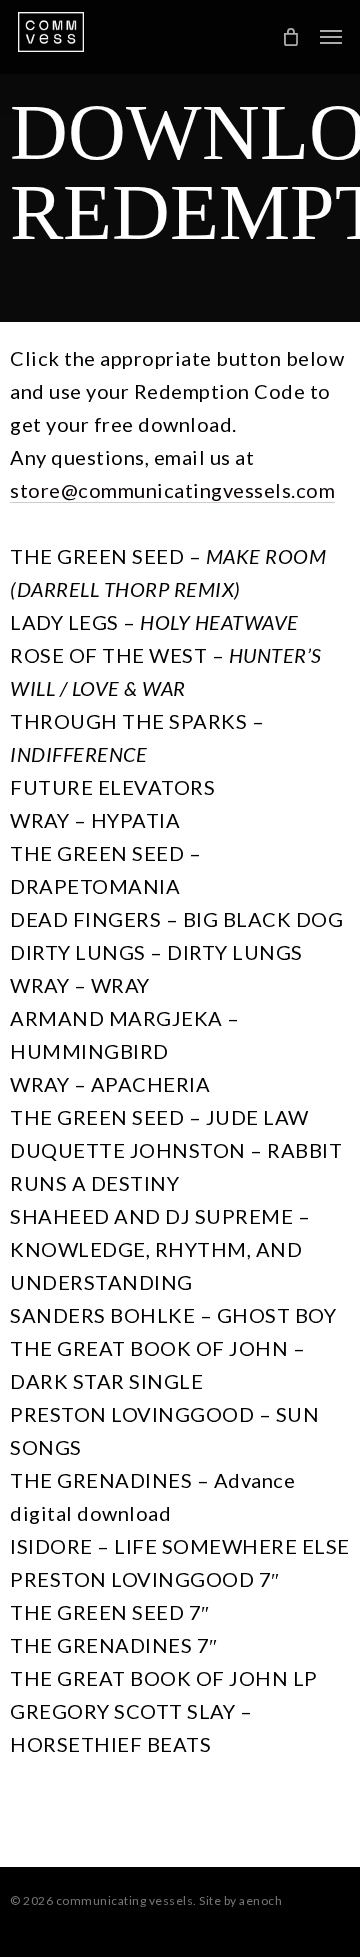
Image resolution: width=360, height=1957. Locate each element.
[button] (331, 37)
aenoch (260, 1900)
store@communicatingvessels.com (172, 490)
